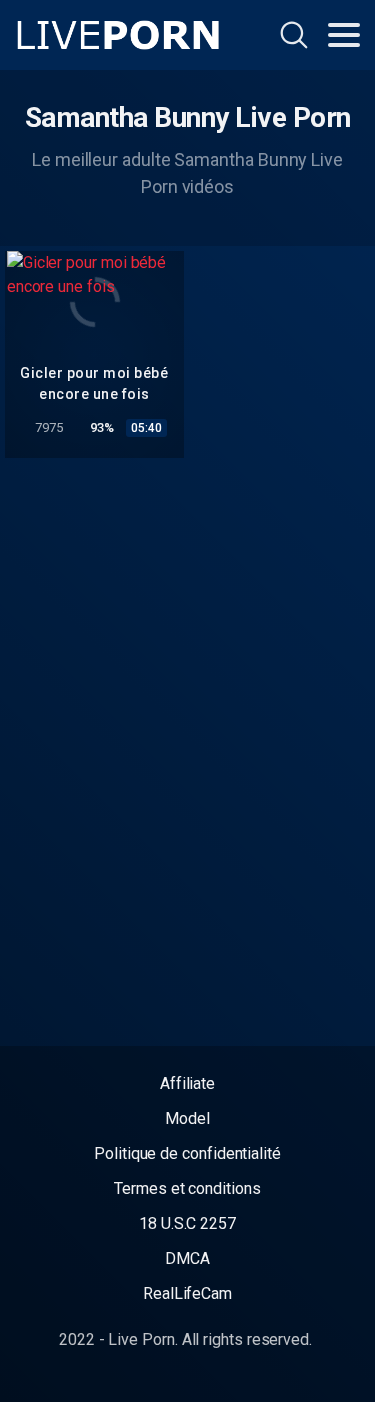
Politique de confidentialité (187, 1153)
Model (187, 1118)
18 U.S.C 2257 (187, 1223)
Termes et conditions (187, 1188)
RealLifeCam (187, 1293)
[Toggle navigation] (344, 35)
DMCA (187, 1258)
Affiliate (187, 1083)
